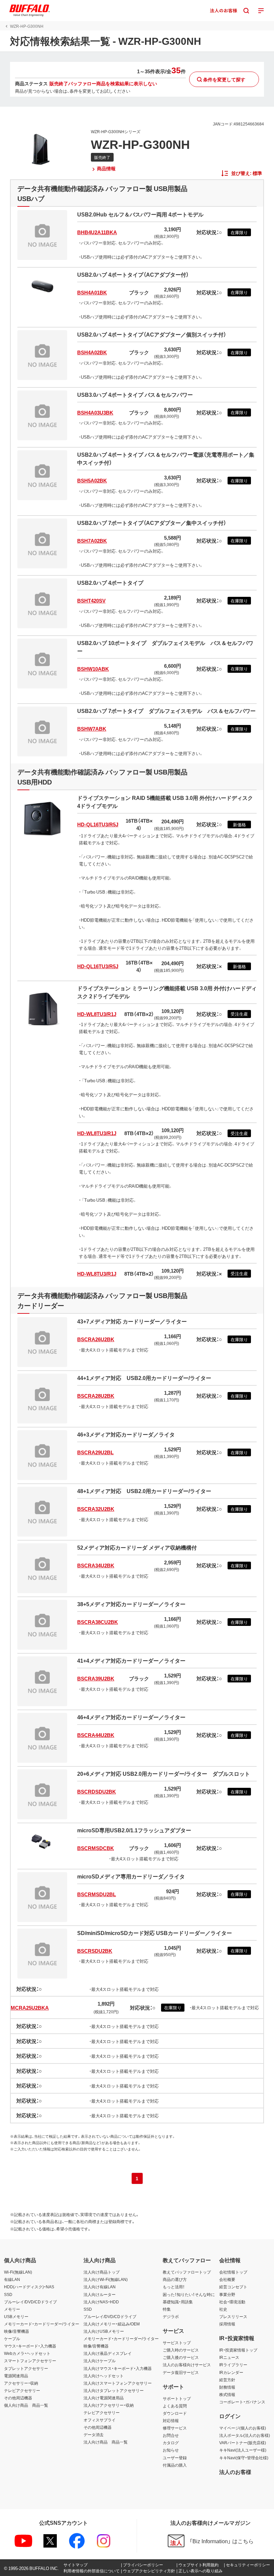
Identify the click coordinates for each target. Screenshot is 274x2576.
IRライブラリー (233, 2365)
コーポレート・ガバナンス (242, 2402)
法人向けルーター (100, 2294)
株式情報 (227, 2394)
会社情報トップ (233, 2272)
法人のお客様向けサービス (187, 2365)
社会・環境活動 (232, 2302)
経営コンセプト (233, 2287)
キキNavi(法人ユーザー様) (243, 2450)
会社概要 (227, 2279)
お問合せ (171, 2435)
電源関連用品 (16, 2376)
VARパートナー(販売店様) (243, 2443)
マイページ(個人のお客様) (243, 2428)
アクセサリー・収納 (21, 2383)
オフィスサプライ (100, 2420)
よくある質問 (175, 2406)
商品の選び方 (175, 2279)
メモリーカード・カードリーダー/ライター (42, 2324)
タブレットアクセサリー (26, 2368)
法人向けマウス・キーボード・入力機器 (118, 2368)
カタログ (171, 2443)
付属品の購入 (175, 2465)
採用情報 (227, 2324)
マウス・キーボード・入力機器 (30, 2346)
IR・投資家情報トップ (238, 2350)
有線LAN (12, 2279)
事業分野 (227, 2294)
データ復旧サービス (181, 2372)
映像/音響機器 (17, 2331)
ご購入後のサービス (181, 2357)
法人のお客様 (235, 2472)
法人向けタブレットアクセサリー (114, 2390)
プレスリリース (233, 2316)
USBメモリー (16, 2316)
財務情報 (227, 2387)
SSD (8, 2294)
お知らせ (171, 2450)
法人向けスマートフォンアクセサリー (118, 2383)
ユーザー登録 (175, 2458)
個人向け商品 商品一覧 (26, 2405)
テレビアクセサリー (22, 2390)
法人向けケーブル (100, 2361)
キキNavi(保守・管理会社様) (244, 2458)
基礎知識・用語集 (178, 2302)
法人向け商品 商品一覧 (106, 2442)
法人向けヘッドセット (104, 2376)
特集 (167, 2309)
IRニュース (229, 2357)
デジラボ (171, 2316)
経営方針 (227, 2380)
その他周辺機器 (18, 2398)
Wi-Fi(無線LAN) (18, 2272)
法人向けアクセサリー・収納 (109, 2405)
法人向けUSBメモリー (104, 2331)
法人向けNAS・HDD (101, 2302)
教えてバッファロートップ (187, 2272)
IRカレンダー (231, 2372)
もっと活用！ (174, 2287)
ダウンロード (175, 2413)
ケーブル (12, 2338)
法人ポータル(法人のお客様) (245, 2435)
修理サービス (175, 2428)
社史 (223, 2309)
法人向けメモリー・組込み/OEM (112, 2324)
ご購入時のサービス (181, 2350)
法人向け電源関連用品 (104, 2398)
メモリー (12, 2309)
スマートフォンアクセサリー (30, 2361)
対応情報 (171, 2420)
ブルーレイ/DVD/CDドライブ (30, 2302)
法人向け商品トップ (102, 2272)
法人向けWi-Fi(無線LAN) (106, 2279)
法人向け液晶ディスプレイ (108, 2353)
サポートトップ (177, 2398)
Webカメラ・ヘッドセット (27, 2353)
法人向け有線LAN (100, 2287)
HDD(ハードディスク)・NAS (29, 2287)
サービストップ (177, 2342)
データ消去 (94, 2434)
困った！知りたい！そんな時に (189, 2294)
